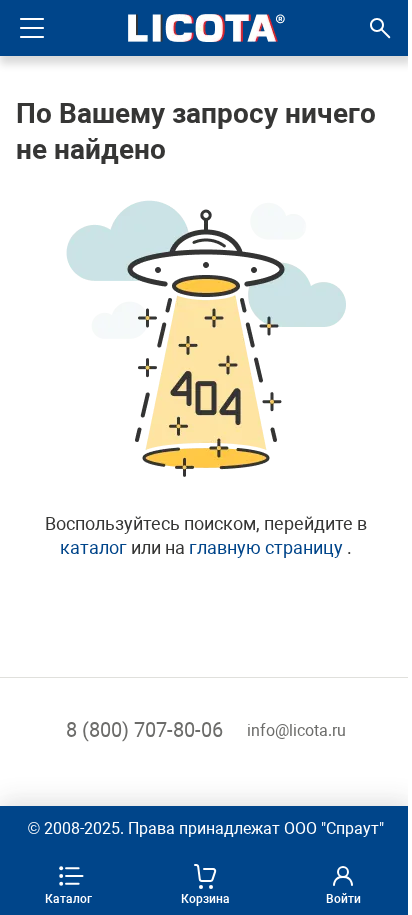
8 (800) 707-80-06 (144, 730)
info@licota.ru (296, 730)
